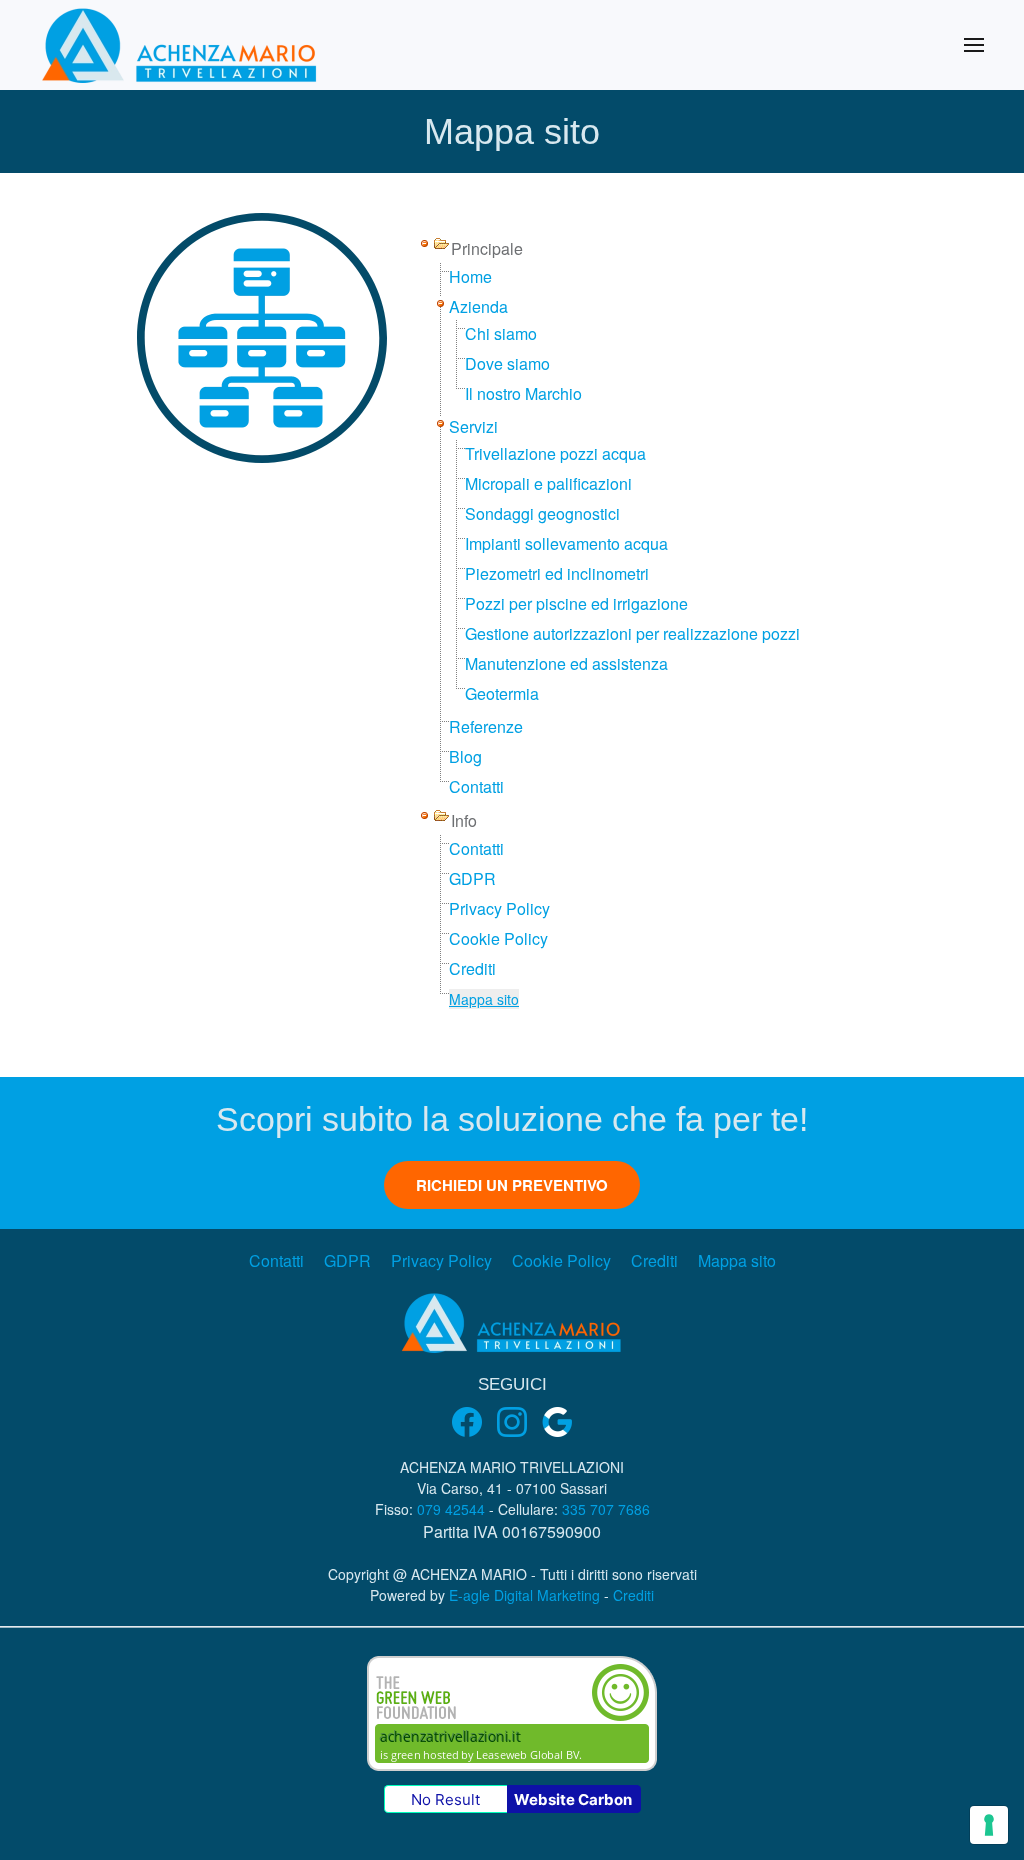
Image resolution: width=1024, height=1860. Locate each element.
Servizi (473, 426)
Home (470, 276)
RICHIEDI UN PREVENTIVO (512, 1185)
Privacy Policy (499, 908)
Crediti (472, 968)
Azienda (478, 306)
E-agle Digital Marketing (524, 1595)
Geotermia (502, 693)
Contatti (476, 786)
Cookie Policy (498, 938)
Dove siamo (507, 363)
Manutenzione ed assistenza (566, 663)
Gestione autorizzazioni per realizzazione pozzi (632, 633)
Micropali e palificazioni (548, 483)
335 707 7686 (606, 1509)
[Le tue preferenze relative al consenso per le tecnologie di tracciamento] (989, 1825)
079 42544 (451, 1509)
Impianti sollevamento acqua (566, 543)
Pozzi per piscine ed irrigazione (576, 603)
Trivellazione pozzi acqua (555, 453)
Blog (465, 756)
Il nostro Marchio (523, 393)
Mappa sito (484, 999)
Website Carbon (573, 1799)
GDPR (472, 878)
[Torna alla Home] (180, 45)
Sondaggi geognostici (542, 513)
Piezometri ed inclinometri (557, 573)
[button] (974, 45)
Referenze (486, 726)
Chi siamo (501, 333)
